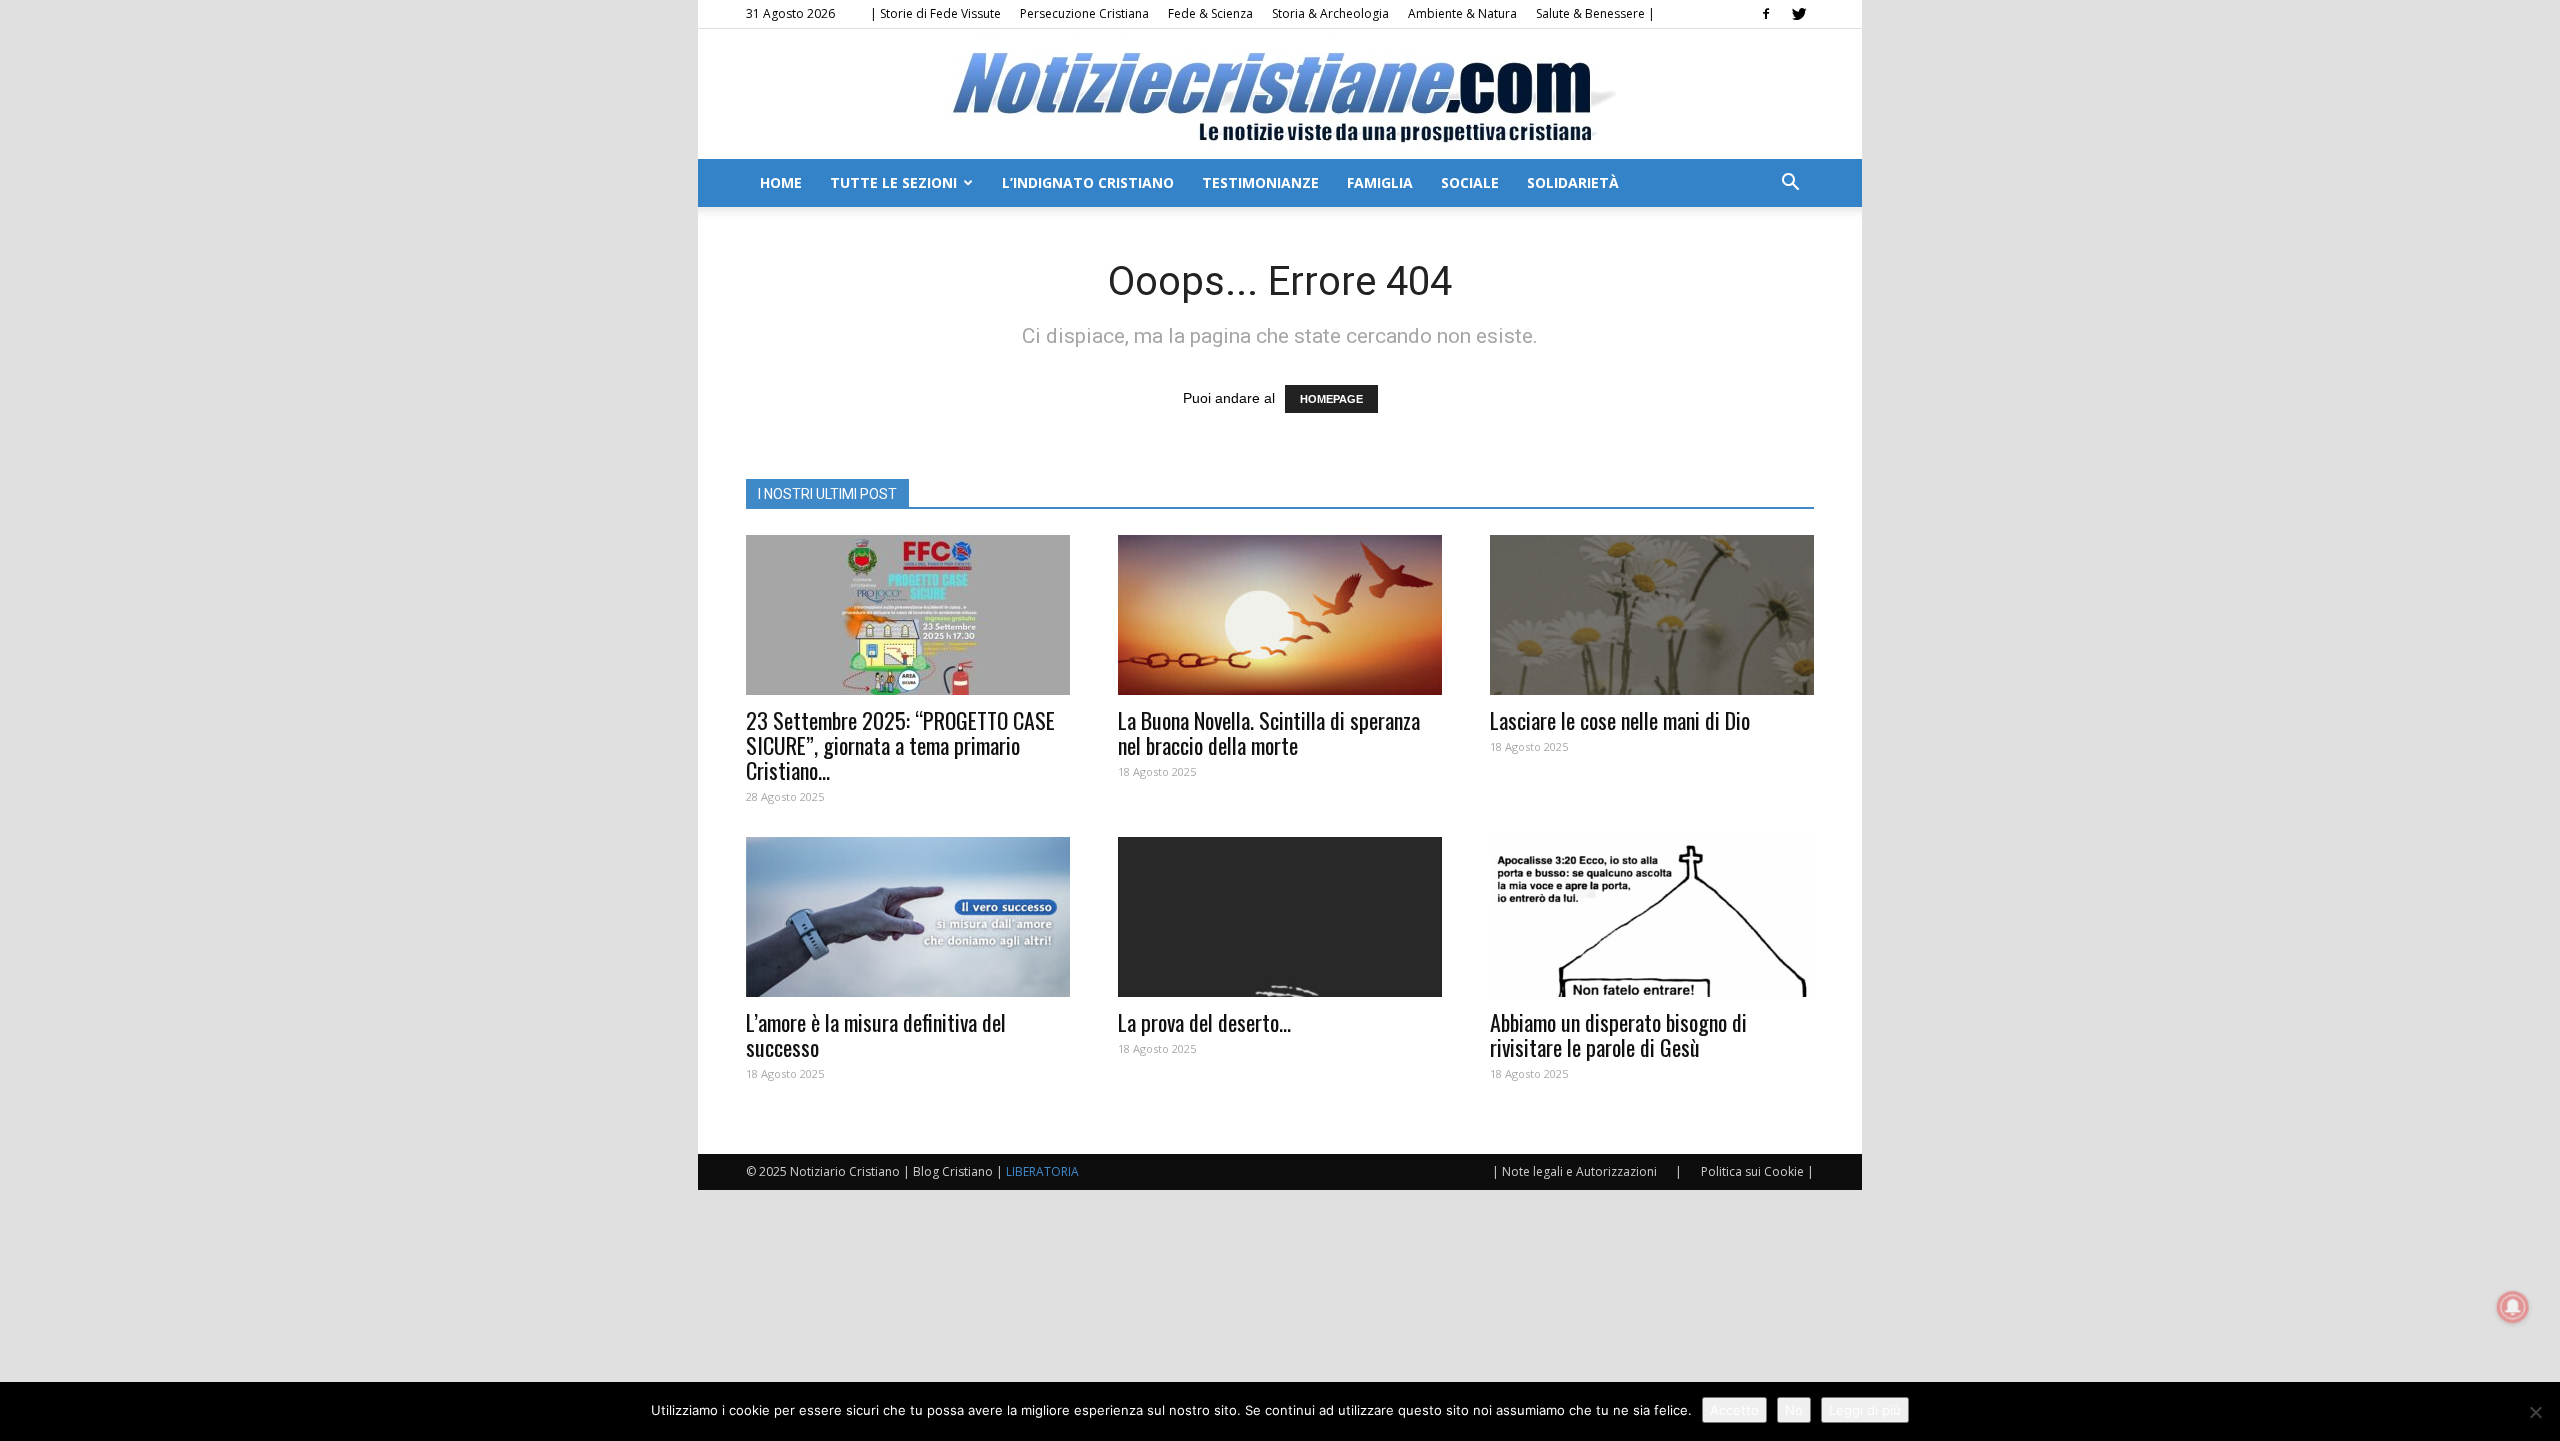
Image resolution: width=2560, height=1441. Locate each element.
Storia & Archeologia (1330, 13)
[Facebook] (1766, 14)
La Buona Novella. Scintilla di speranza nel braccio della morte (1269, 732)
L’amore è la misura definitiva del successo (876, 1034)
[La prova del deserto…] (1280, 917)
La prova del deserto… (1204, 1022)
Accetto (1734, 1410)
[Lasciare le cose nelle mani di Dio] (1652, 615)
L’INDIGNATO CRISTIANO (1088, 182)
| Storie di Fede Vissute (935, 13)
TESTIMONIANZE (1260, 182)
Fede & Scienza (1210, 13)
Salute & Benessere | (1595, 13)
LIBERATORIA (1042, 1171)
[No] (2535, 1412)
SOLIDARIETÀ (1573, 182)
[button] (1790, 184)
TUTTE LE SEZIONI (893, 182)
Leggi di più (1865, 1410)
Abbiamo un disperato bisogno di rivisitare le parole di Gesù (1618, 1034)
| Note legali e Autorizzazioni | (1587, 1171)
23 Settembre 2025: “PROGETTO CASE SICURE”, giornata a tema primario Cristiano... (900, 745)
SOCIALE (1470, 182)
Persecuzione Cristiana (1084, 13)
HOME (781, 182)
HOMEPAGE (1331, 399)
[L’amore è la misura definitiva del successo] (908, 917)
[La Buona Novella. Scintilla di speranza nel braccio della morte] (1280, 615)
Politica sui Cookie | (1757, 1171)
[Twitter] (1799, 14)
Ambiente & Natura (1462, 13)
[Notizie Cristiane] (1280, 95)
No (1794, 1410)
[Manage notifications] (2513, 1307)
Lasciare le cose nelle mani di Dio (1620, 720)
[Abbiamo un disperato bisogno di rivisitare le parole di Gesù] (1652, 917)
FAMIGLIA (1380, 182)
